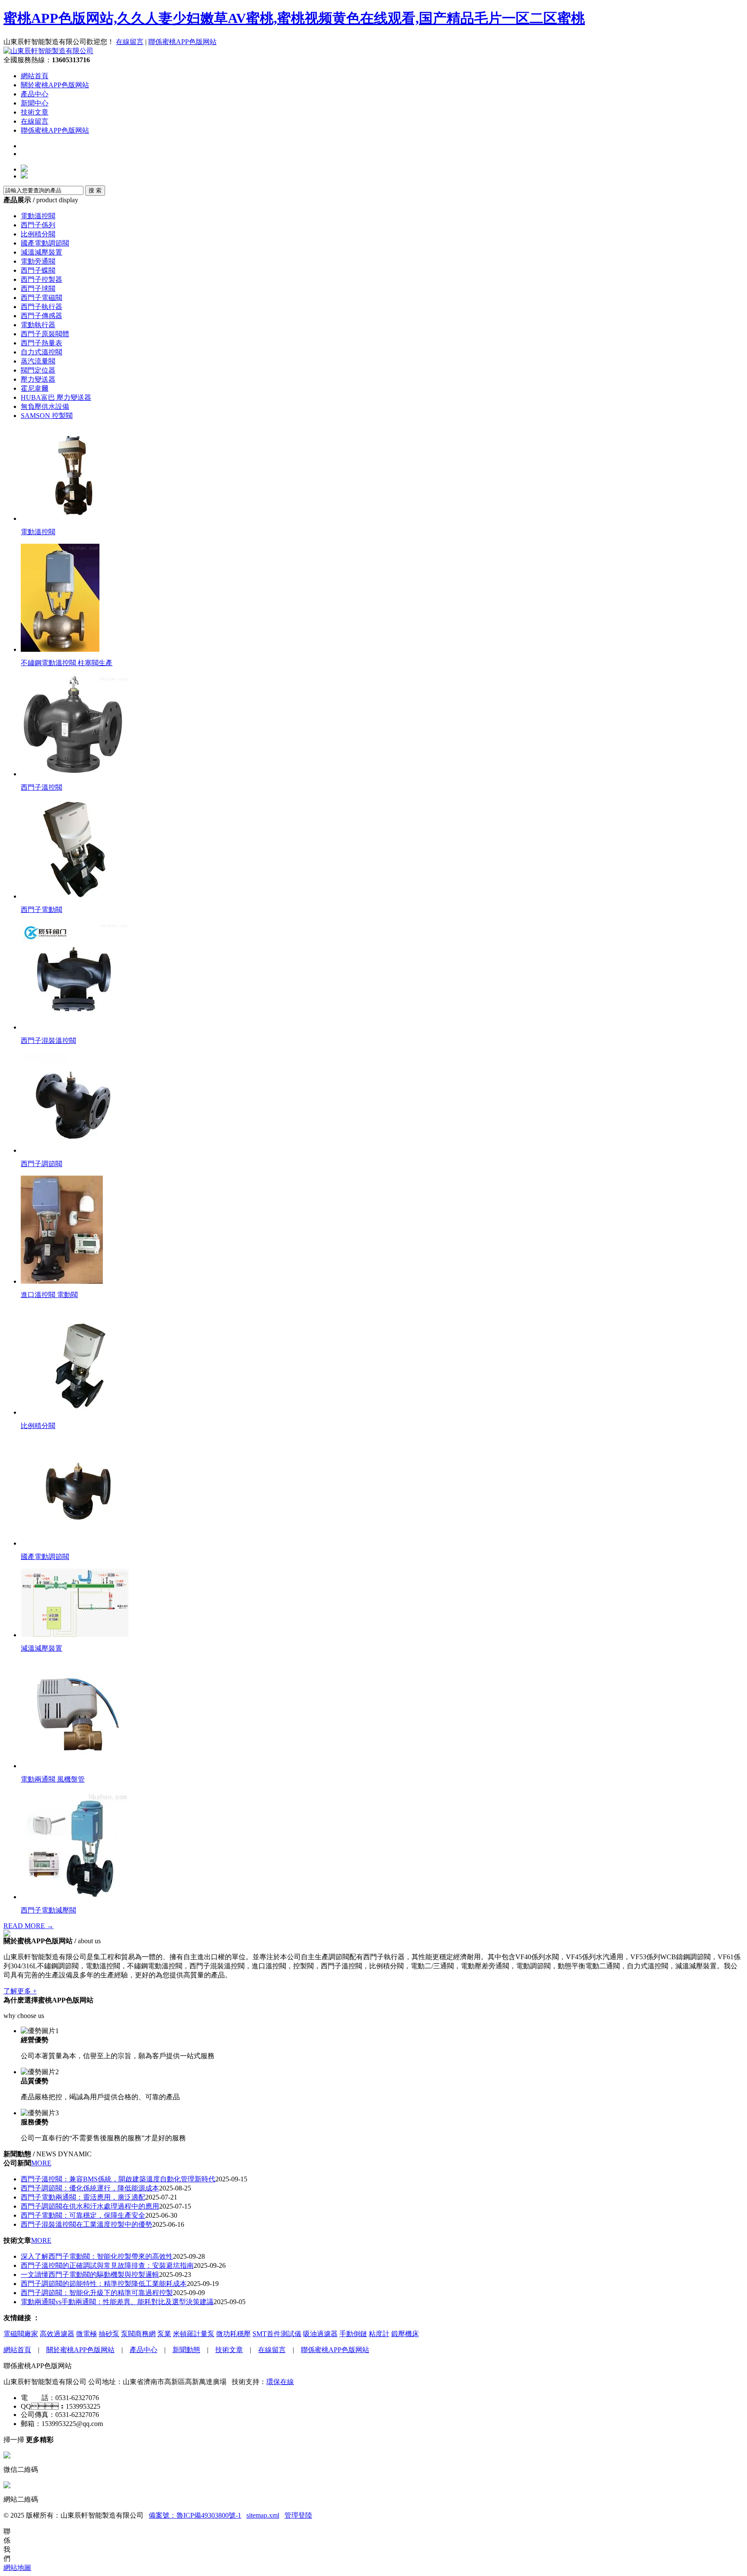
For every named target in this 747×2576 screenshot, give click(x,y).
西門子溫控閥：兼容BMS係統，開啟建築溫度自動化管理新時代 (118, 2179)
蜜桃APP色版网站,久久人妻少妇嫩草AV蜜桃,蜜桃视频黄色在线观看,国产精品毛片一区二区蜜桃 (294, 18)
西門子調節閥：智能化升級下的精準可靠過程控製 (97, 2293)
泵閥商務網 (138, 2334)
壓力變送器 (38, 379)
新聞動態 (186, 2350)
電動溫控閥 (38, 216)
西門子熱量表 (41, 343)
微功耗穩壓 (233, 2334)
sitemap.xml (263, 2515)
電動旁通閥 (38, 261)
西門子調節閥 (41, 1164)
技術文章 (35, 112)
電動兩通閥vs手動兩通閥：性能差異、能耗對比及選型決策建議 (117, 2302)
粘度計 (379, 2334)
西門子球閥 (38, 289)
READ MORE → (29, 1926)
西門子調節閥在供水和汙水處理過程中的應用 (90, 2206)
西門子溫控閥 (41, 787)
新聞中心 (35, 103)
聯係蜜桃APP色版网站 (182, 42)
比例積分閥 (38, 234)
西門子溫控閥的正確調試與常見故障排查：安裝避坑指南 (107, 2265)
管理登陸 (298, 2515)
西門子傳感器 (41, 316)
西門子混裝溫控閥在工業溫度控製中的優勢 (86, 2224)
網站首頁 (35, 76)
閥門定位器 (38, 370)
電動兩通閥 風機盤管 (53, 1779)
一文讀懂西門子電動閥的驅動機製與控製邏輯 (90, 2275)
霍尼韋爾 (35, 388)
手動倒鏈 (353, 2334)
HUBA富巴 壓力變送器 (56, 397)
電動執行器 (38, 325)
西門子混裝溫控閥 (48, 1041)
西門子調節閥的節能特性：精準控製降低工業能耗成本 (104, 2284)
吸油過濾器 (320, 2334)
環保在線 (280, 2382)
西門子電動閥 (41, 910)
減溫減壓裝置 (41, 252)
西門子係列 (38, 225)
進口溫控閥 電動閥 (49, 1295)
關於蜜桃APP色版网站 (55, 85)
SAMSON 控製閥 (47, 416)
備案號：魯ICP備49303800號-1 (195, 2515)
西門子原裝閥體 (45, 334)
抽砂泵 (109, 2334)
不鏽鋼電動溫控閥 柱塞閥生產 (67, 663)
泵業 (164, 2334)
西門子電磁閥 (41, 298)
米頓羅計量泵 (194, 2334)
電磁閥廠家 (21, 2334)
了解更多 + (20, 1991)
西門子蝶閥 (38, 270)
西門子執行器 (41, 307)
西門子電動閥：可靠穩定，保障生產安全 (83, 2215)
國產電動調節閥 (45, 243)
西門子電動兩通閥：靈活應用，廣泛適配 (83, 2197)
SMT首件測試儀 (277, 2334)
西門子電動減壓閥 (48, 1910)
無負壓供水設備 (45, 406)
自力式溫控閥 (41, 352)
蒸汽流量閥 (38, 361)
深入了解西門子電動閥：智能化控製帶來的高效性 (97, 2256)
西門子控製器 (41, 279)
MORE (41, 2163)
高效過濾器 (57, 2334)
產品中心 (35, 94)
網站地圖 (17, 2568)
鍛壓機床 (405, 2334)
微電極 (86, 2334)
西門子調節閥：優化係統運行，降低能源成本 (90, 2188)
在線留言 (130, 42)
